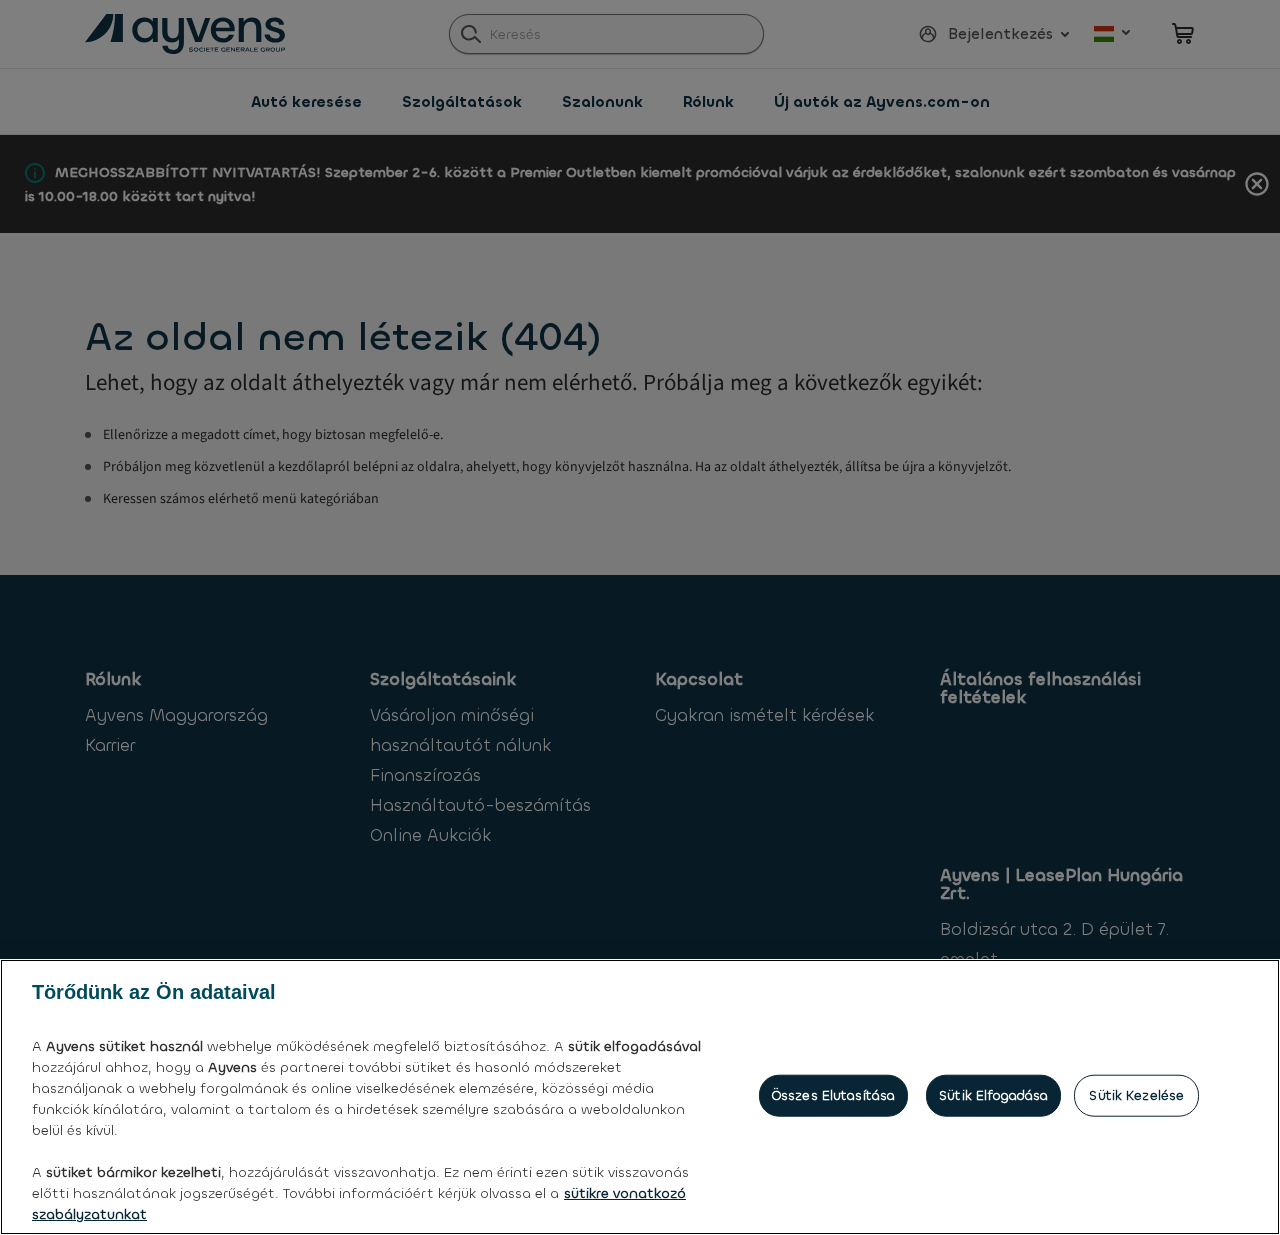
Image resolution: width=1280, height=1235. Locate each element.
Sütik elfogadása (993, 1095)
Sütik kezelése (1136, 1095)
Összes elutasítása (833, 1095)
